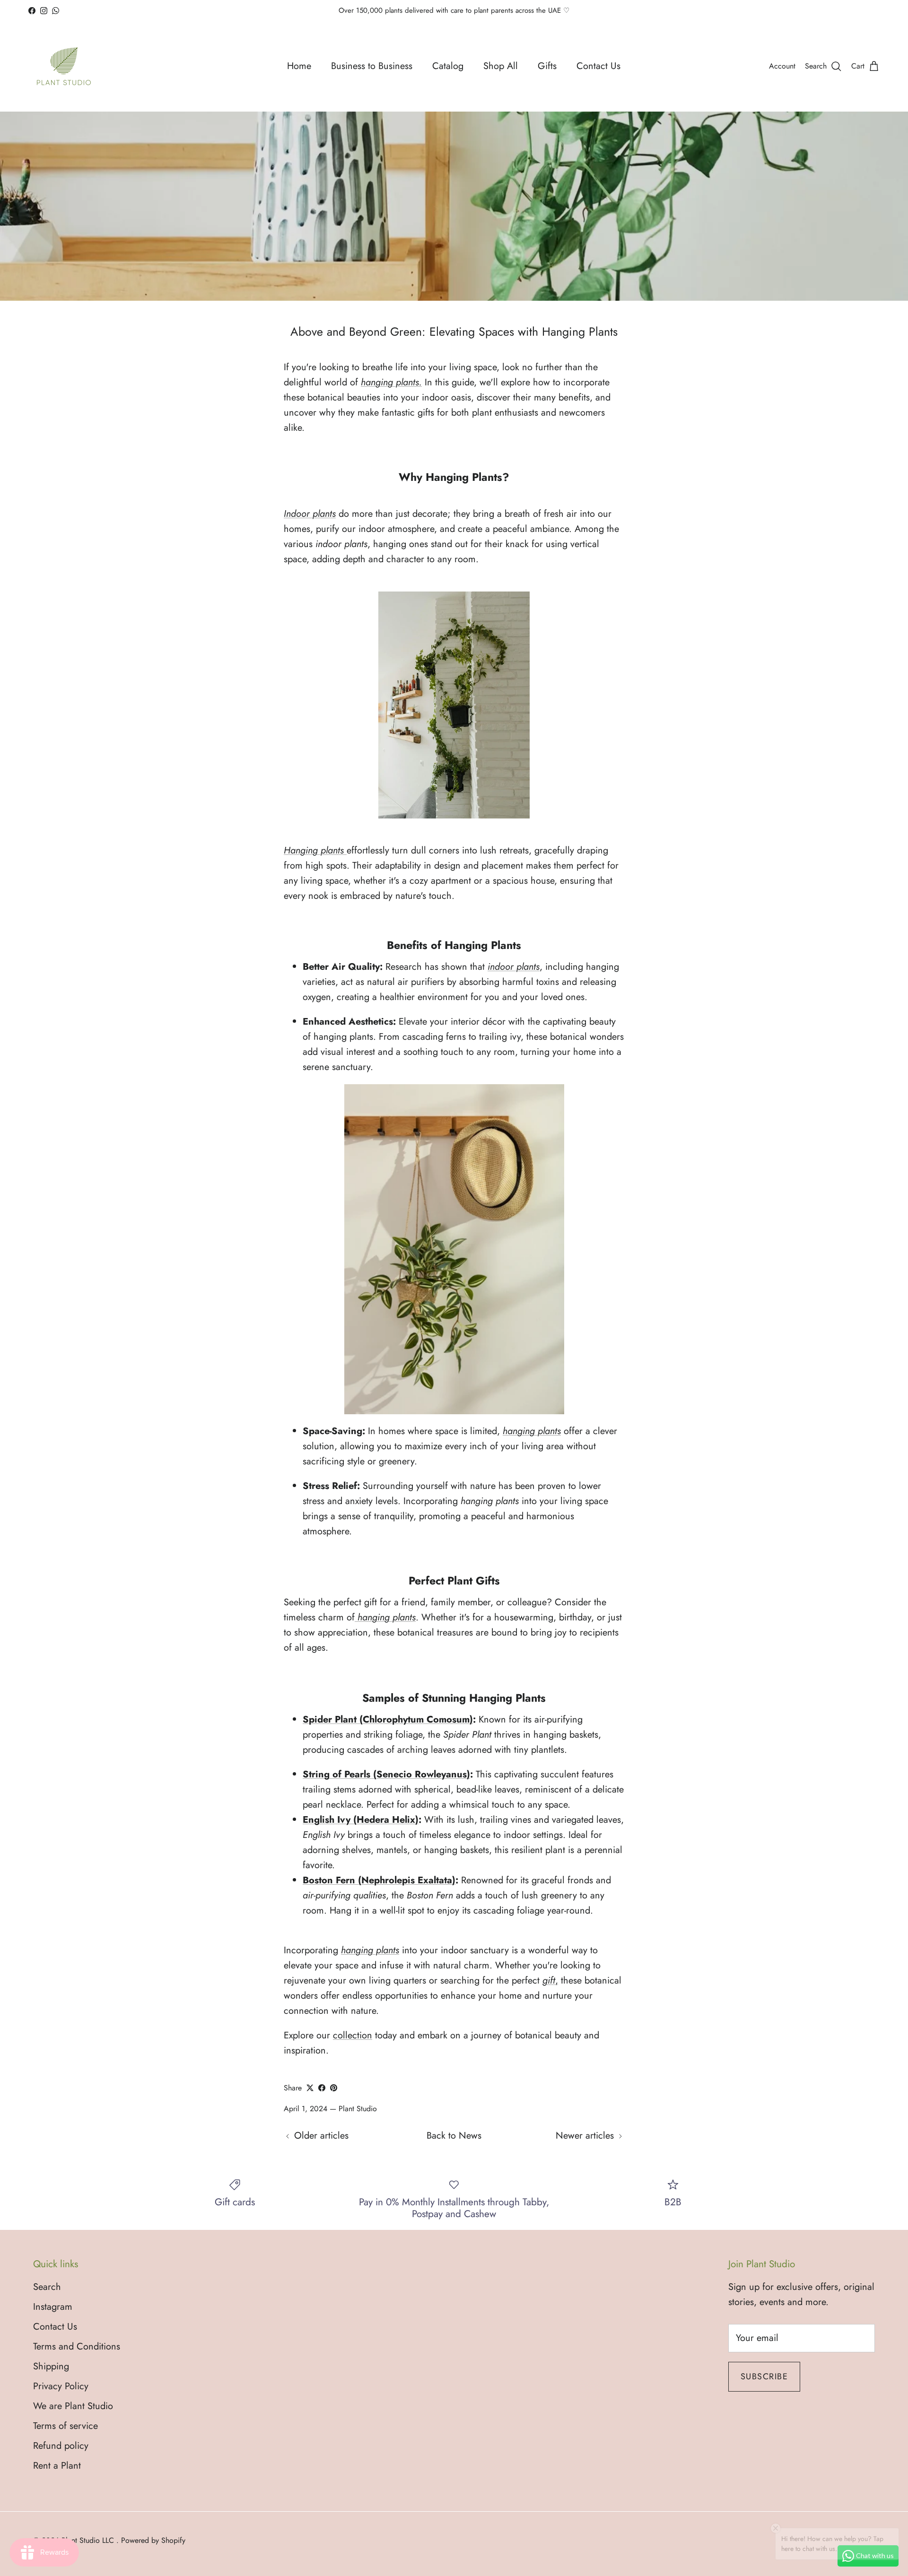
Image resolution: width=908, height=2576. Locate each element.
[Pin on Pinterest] (334, 2088)
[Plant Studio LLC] (64, 66)
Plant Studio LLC (89, 2540)
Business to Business (372, 66)
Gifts (547, 66)
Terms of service (65, 2426)
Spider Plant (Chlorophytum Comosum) (388, 1719)
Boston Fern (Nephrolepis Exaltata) (379, 1880)
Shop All (501, 66)
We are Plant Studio (73, 2406)
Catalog (448, 66)
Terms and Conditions (77, 2346)
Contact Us (598, 66)
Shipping (51, 2366)
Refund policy (61, 2446)
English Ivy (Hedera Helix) (361, 1820)
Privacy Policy (61, 2386)
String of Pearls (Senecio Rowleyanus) (386, 1774)
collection (353, 2035)
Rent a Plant (57, 2466)
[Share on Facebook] (322, 2088)
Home (299, 66)
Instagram (53, 2307)
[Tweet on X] (310, 2088)
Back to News (454, 2136)
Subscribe (764, 2376)
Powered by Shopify (153, 2540)
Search (47, 2287)
